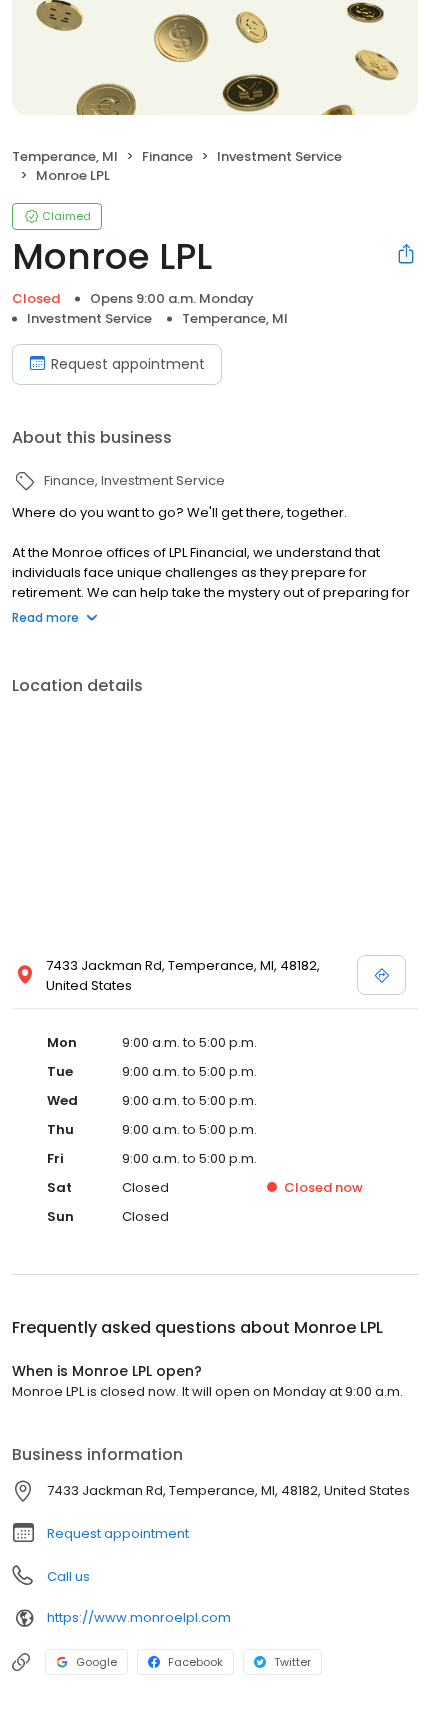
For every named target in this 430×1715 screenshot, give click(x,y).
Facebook (195, 1662)
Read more (45, 617)
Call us (68, 1576)
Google (96, 1662)
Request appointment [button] (118, 1533)
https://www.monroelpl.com (139, 1617)
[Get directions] (381, 975)
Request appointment (128, 364)
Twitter (292, 1662)
